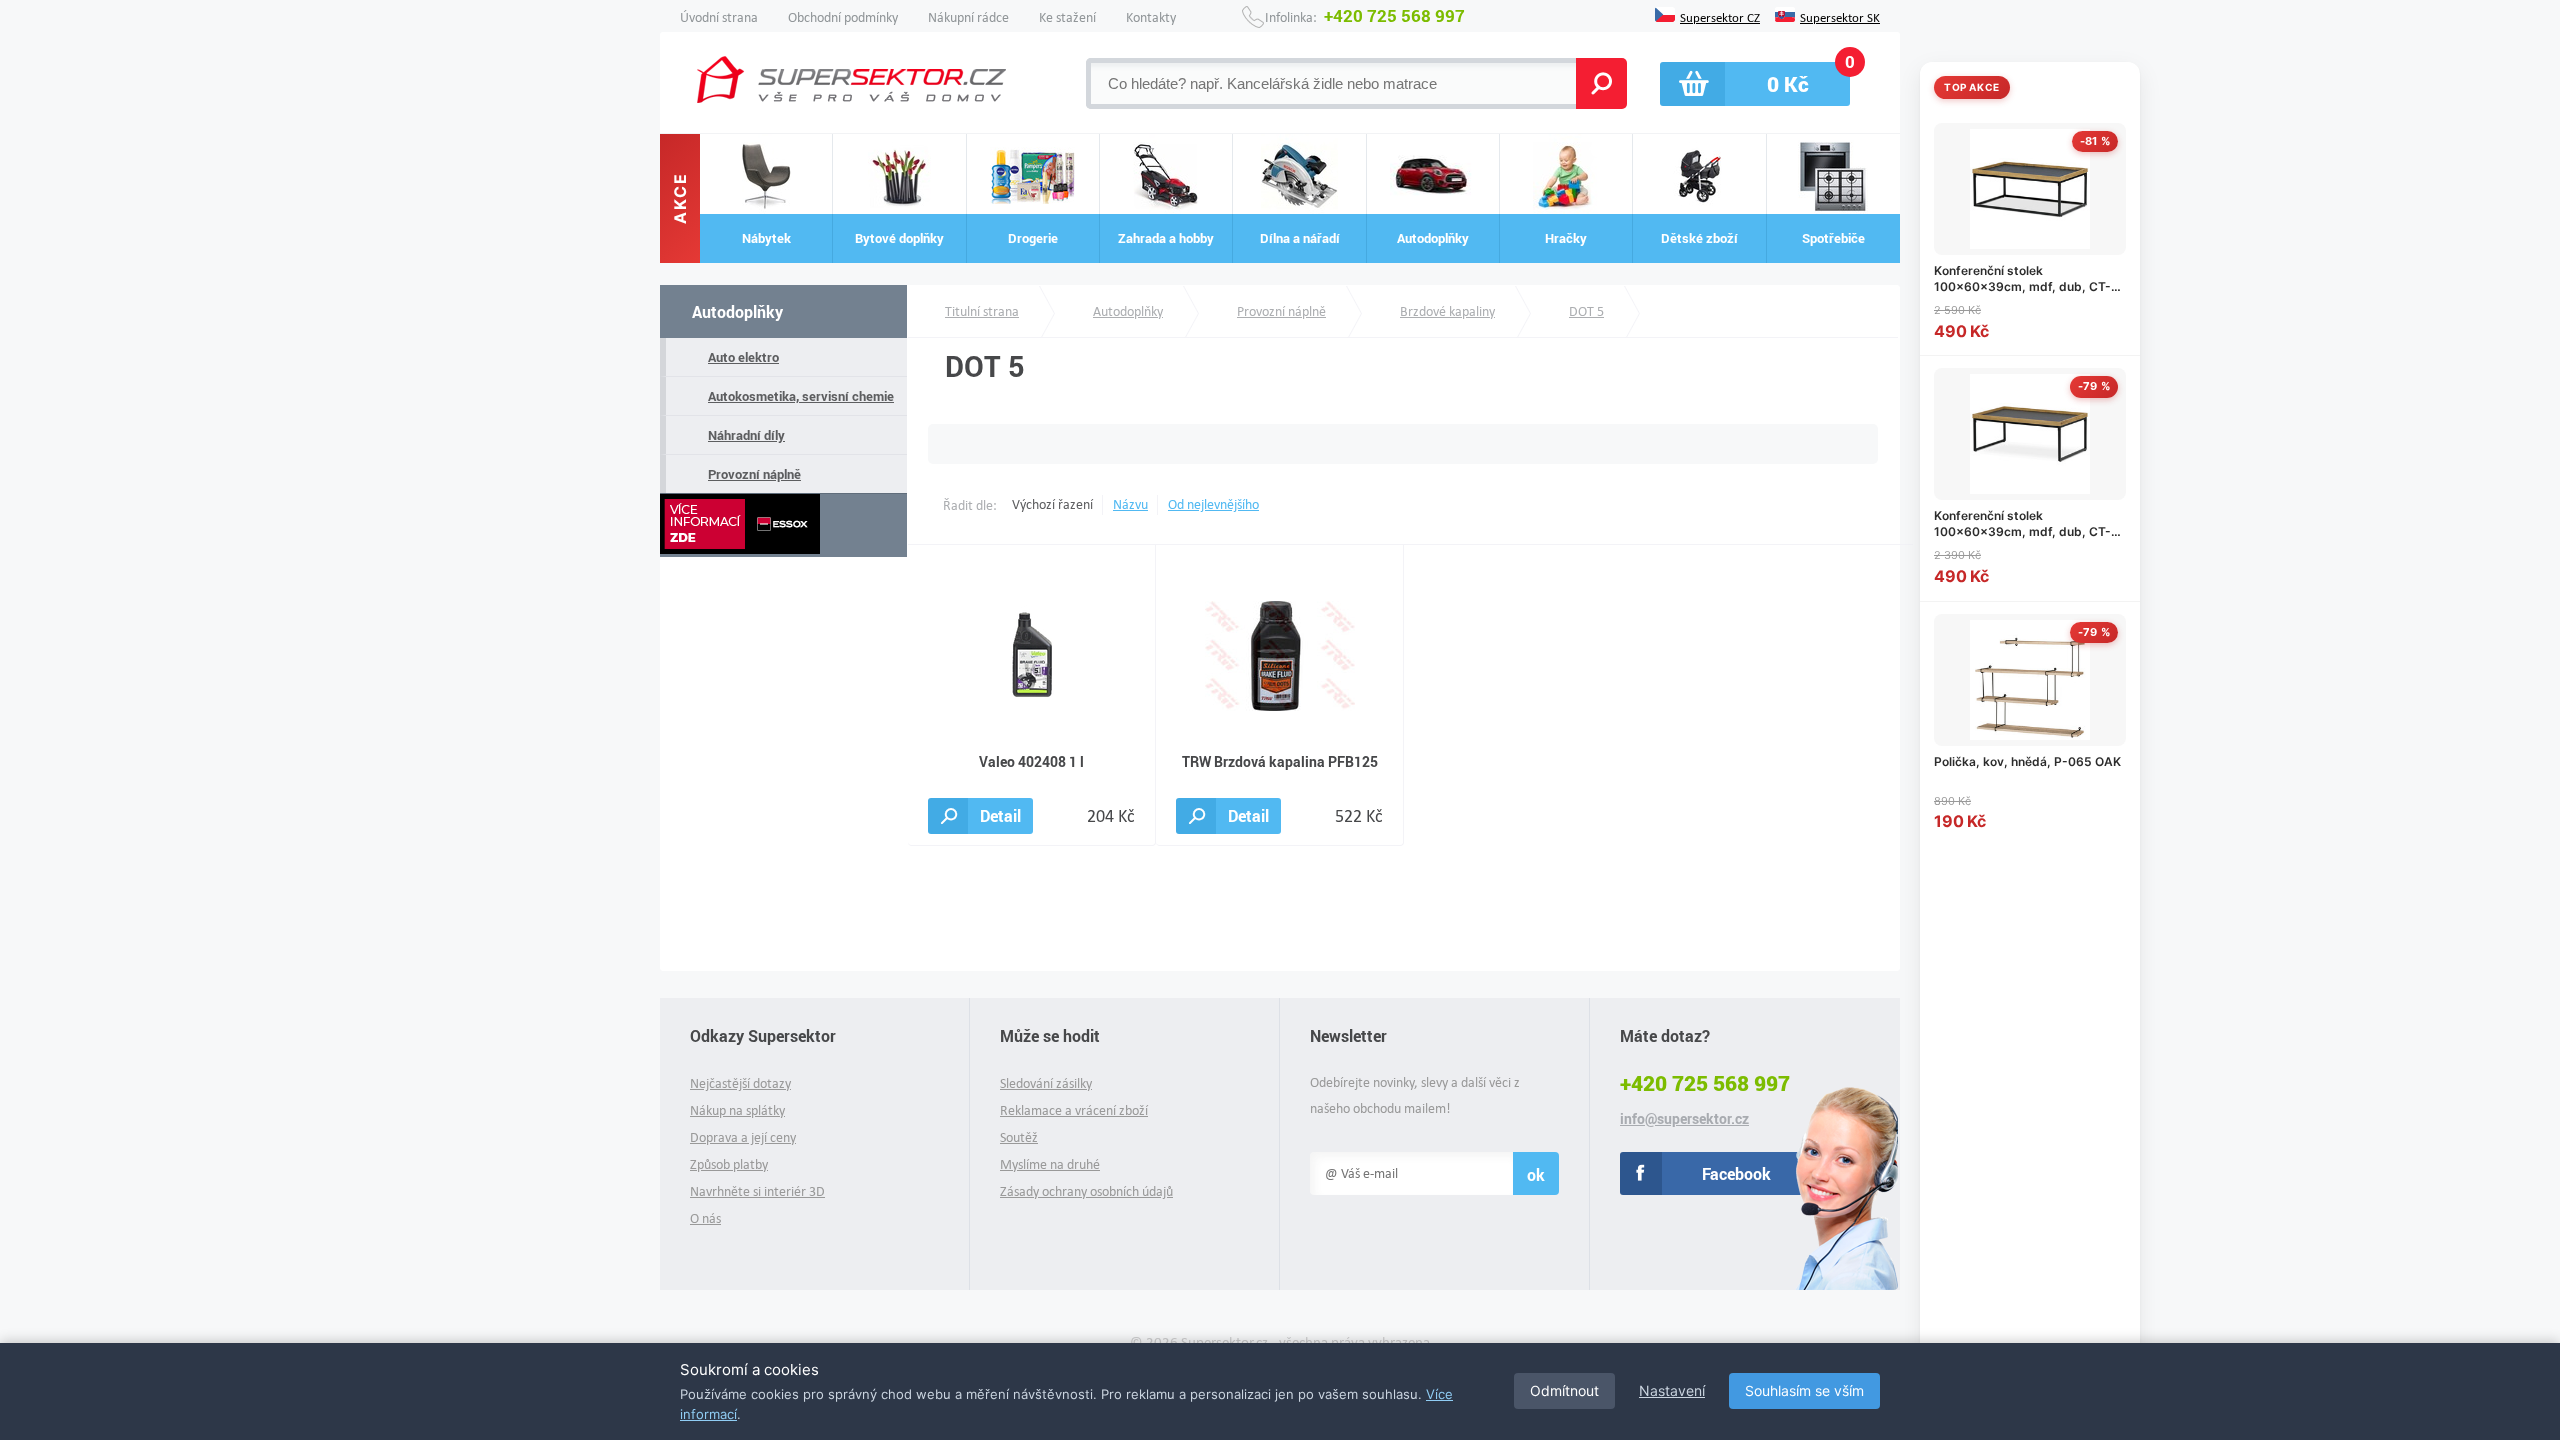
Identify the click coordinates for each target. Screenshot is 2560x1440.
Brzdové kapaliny (1447, 311)
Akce (680, 199)
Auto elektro (743, 357)
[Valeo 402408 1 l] (1032, 654)
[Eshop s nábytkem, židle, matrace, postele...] (851, 79)
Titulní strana (982, 311)
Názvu (1130, 504)
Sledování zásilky (1046, 1083)
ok (1536, 1174)
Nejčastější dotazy (740, 1083)
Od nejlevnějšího (1213, 504)
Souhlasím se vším (1804, 1390)
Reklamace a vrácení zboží (1074, 1110)
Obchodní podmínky (843, 17)
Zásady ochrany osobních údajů (1086, 1191)
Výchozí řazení (1052, 504)
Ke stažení (1067, 17)
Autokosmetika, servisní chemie (801, 396)
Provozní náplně (754, 474)
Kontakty (1151, 17)
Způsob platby (729, 1164)
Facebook (1736, 1173)
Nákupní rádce (968, 17)
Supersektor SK (1840, 16)
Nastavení (1672, 1390)
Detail (1000, 815)
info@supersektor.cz (1684, 1119)
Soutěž (1019, 1137)
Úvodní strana (719, 17)
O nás (705, 1218)
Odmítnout (1564, 1390)
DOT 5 (1586, 311)
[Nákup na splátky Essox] (783, 525)
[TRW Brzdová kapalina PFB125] (1280, 654)
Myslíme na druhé (1050, 1164)
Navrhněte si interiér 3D (757, 1191)
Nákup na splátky (737, 1110)
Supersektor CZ (1720, 16)
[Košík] (1755, 84)
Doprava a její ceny (743, 1137)
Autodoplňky (737, 311)
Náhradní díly (746, 435)
